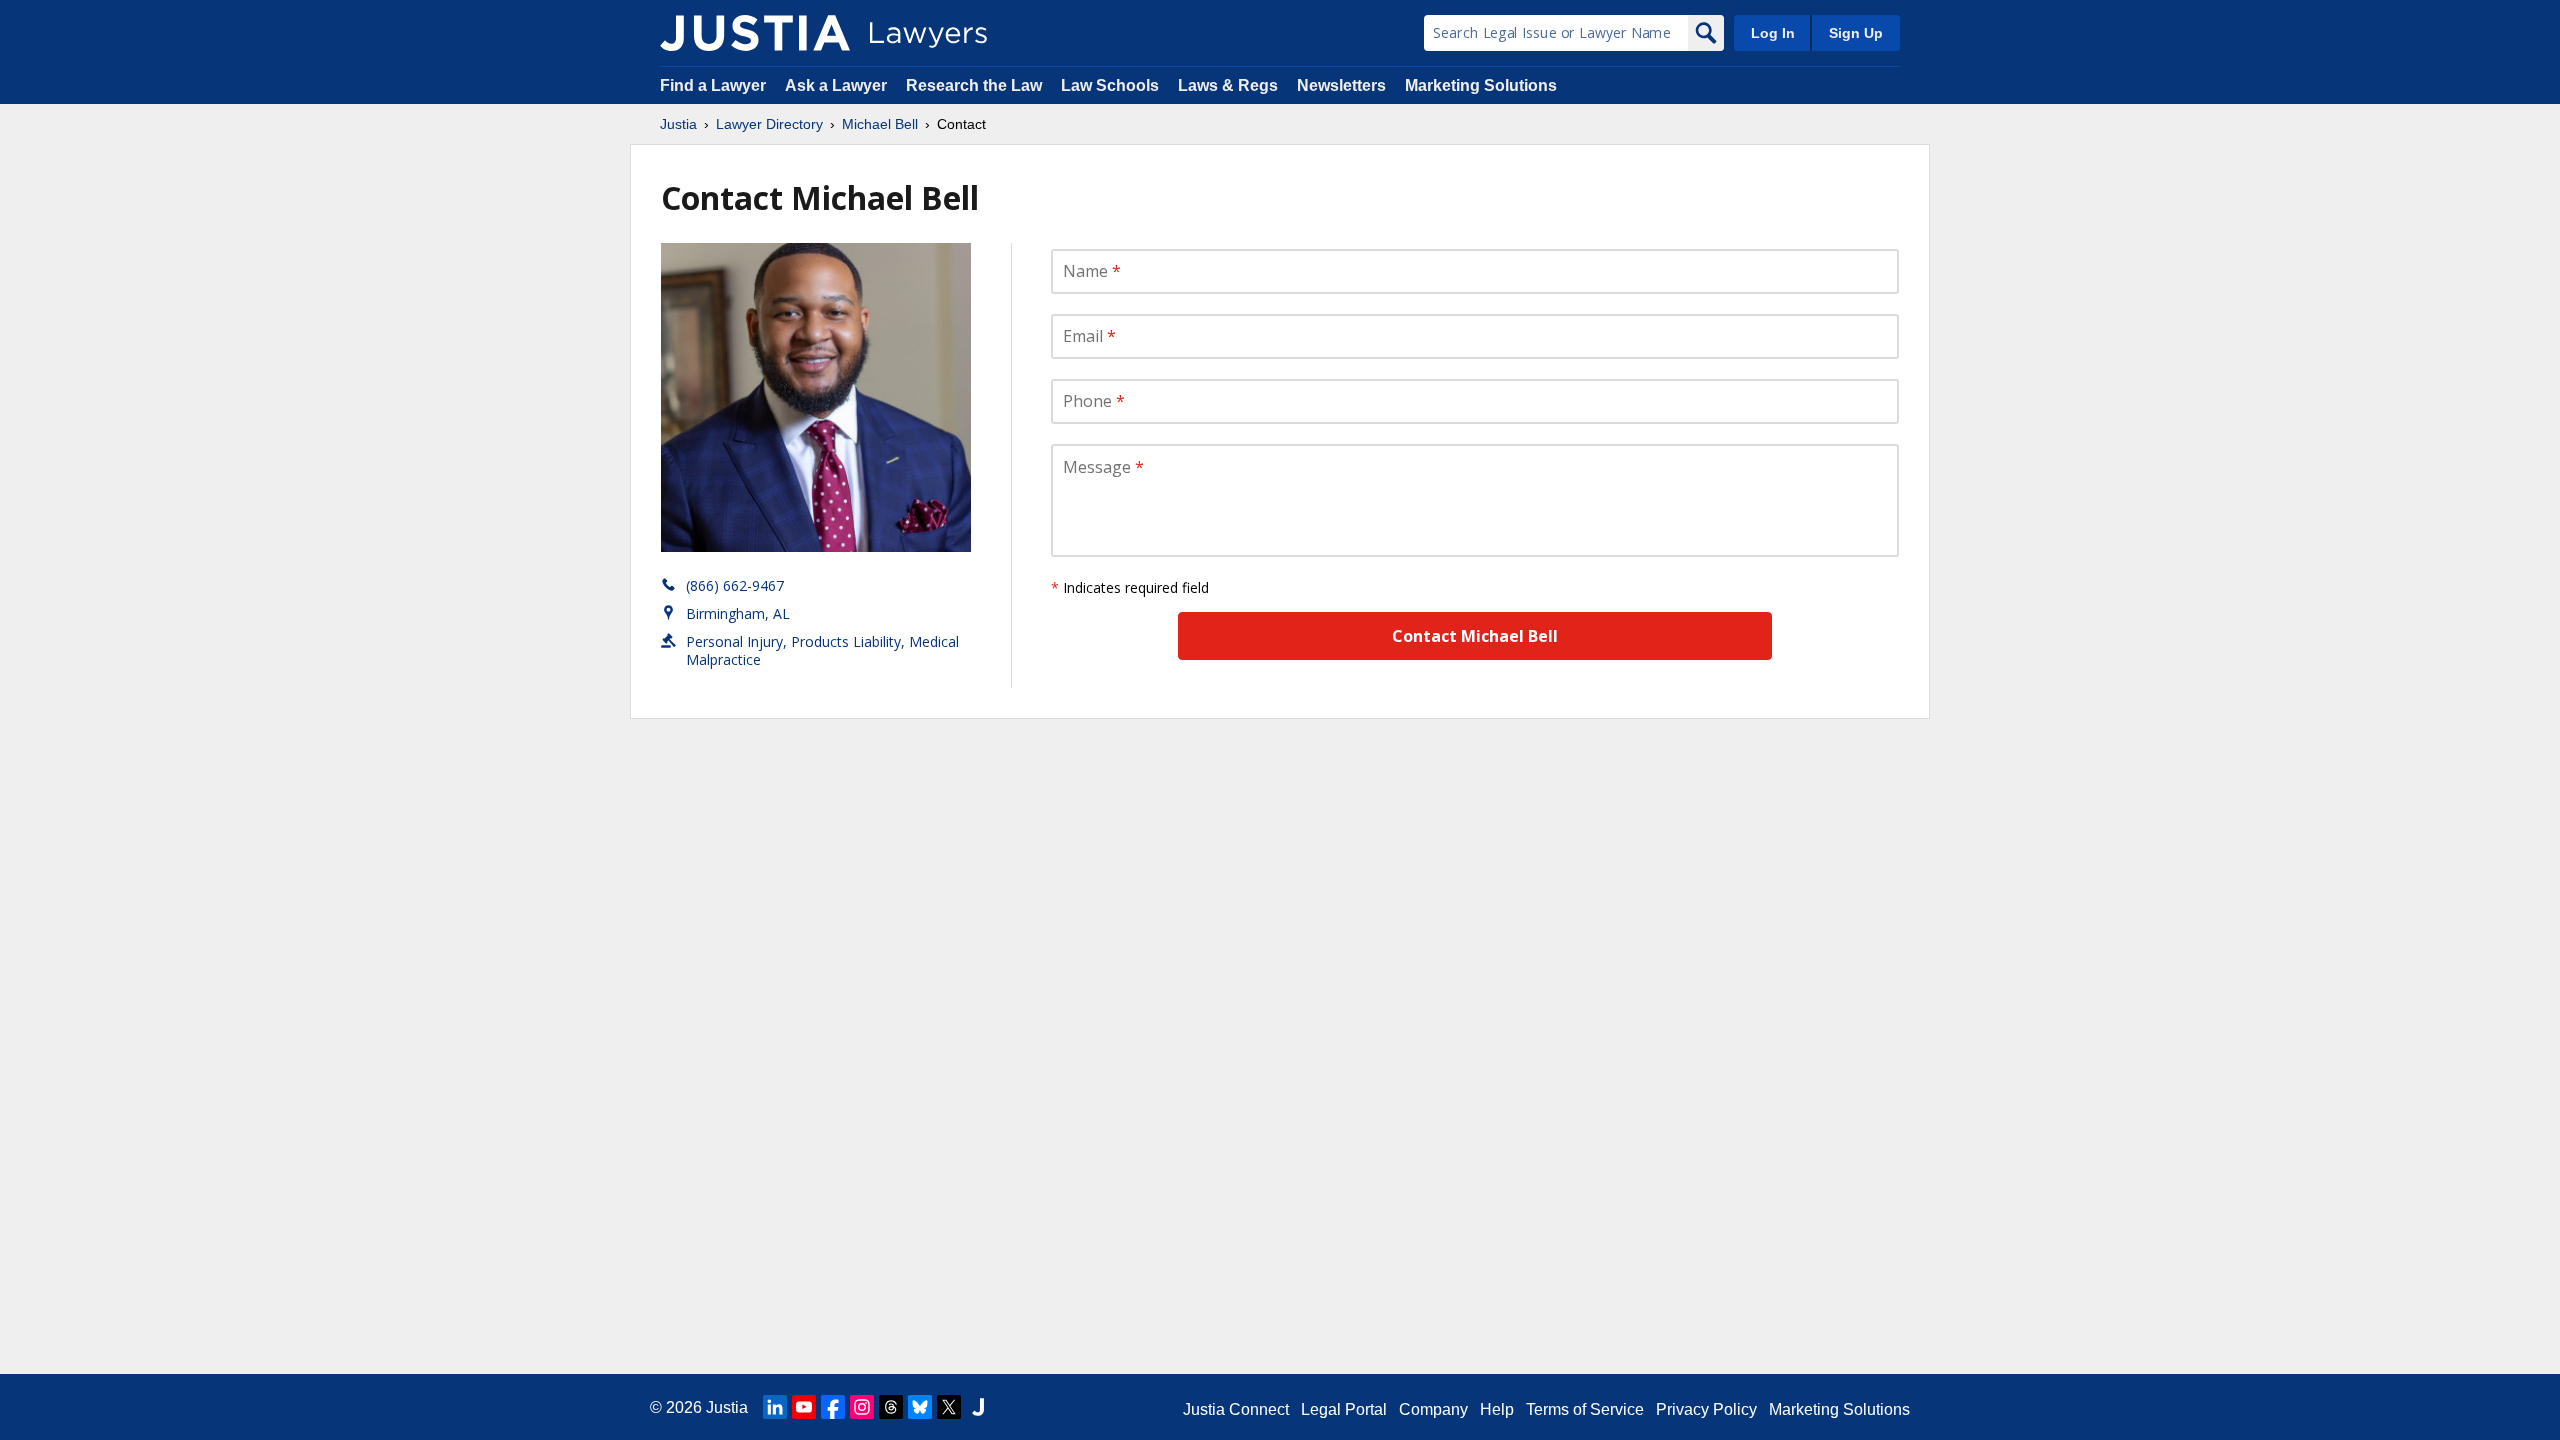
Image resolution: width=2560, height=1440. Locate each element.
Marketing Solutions (1481, 85)
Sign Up (1856, 33)
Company (1433, 1409)
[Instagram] (862, 1407)
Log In (1773, 33)
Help (1497, 1409)
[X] (949, 1407)
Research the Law (974, 85)
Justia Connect (1236, 1409)
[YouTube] (804, 1407)
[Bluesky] (920, 1407)
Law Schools (1110, 85)
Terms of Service (1585, 1409)
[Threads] (891, 1407)
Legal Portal (1344, 1409)
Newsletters (1341, 85)
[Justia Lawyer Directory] (755, 33)
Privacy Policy (1706, 1409)
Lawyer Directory (769, 124)
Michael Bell (880, 124)
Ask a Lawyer (838, 85)
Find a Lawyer (713, 85)
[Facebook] (833, 1407)
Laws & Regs (1228, 85)
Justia (678, 124)
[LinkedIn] (775, 1407)
